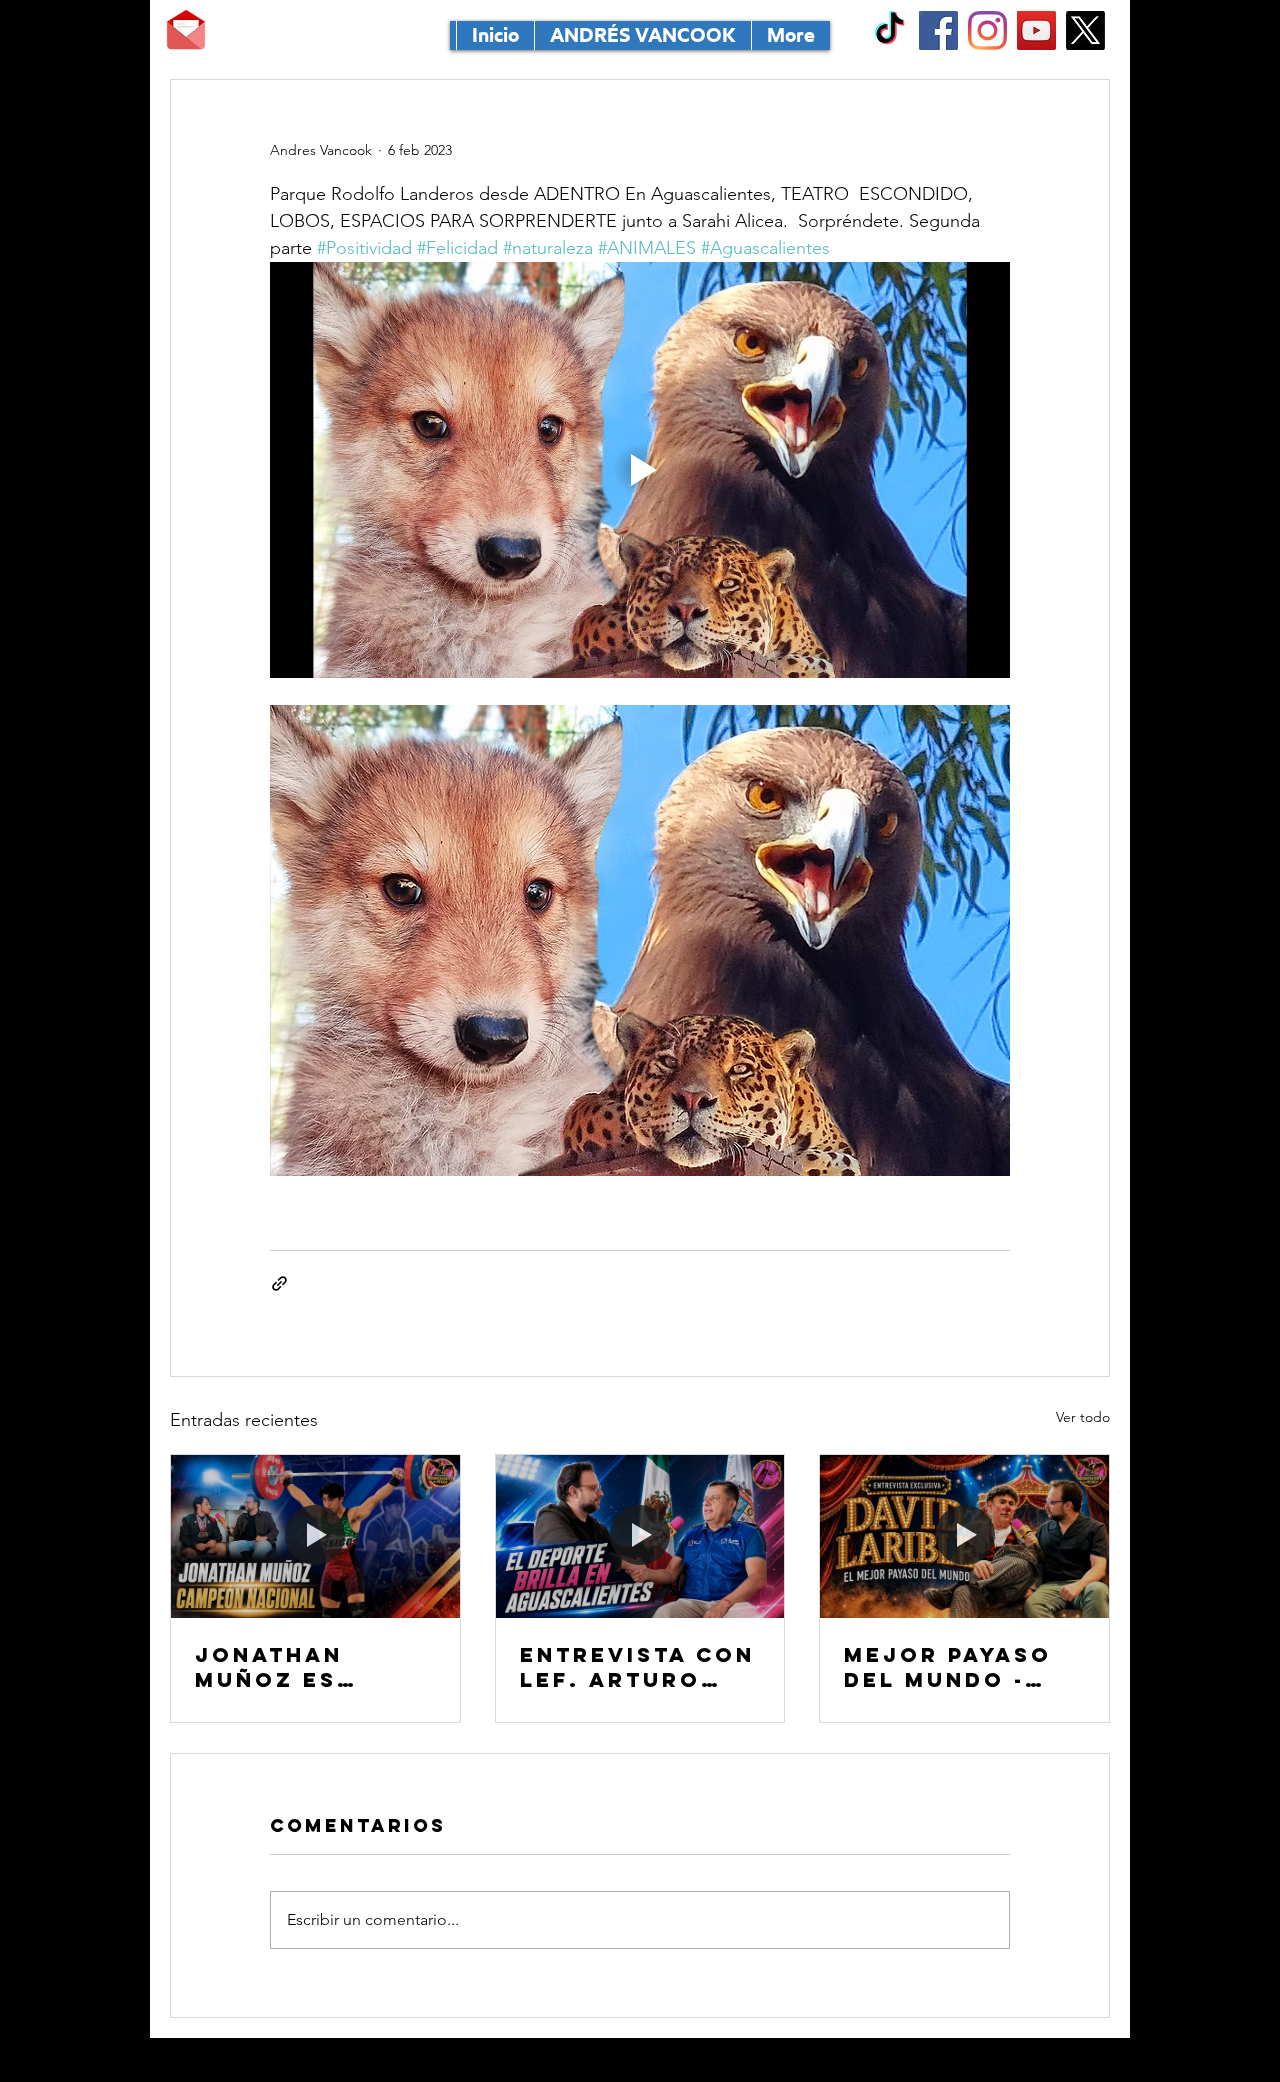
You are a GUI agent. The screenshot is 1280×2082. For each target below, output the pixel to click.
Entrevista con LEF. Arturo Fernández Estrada (637, 1667)
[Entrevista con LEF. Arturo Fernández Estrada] (640, 1536)
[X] (1085, 30)
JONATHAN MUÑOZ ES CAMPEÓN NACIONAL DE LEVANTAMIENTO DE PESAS (309, 1667)
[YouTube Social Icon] (1036, 30)
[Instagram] (987, 30)
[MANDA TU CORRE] (186, 30)
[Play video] (640, 470)
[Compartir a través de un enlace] (279, 1283)
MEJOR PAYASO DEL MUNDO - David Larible (948, 1667)
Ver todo (1083, 1417)
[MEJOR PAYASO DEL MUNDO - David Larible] (964, 1536)
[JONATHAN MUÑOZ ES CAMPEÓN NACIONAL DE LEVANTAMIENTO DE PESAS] (315, 1536)
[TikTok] (889, 30)
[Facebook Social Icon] (938, 30)
